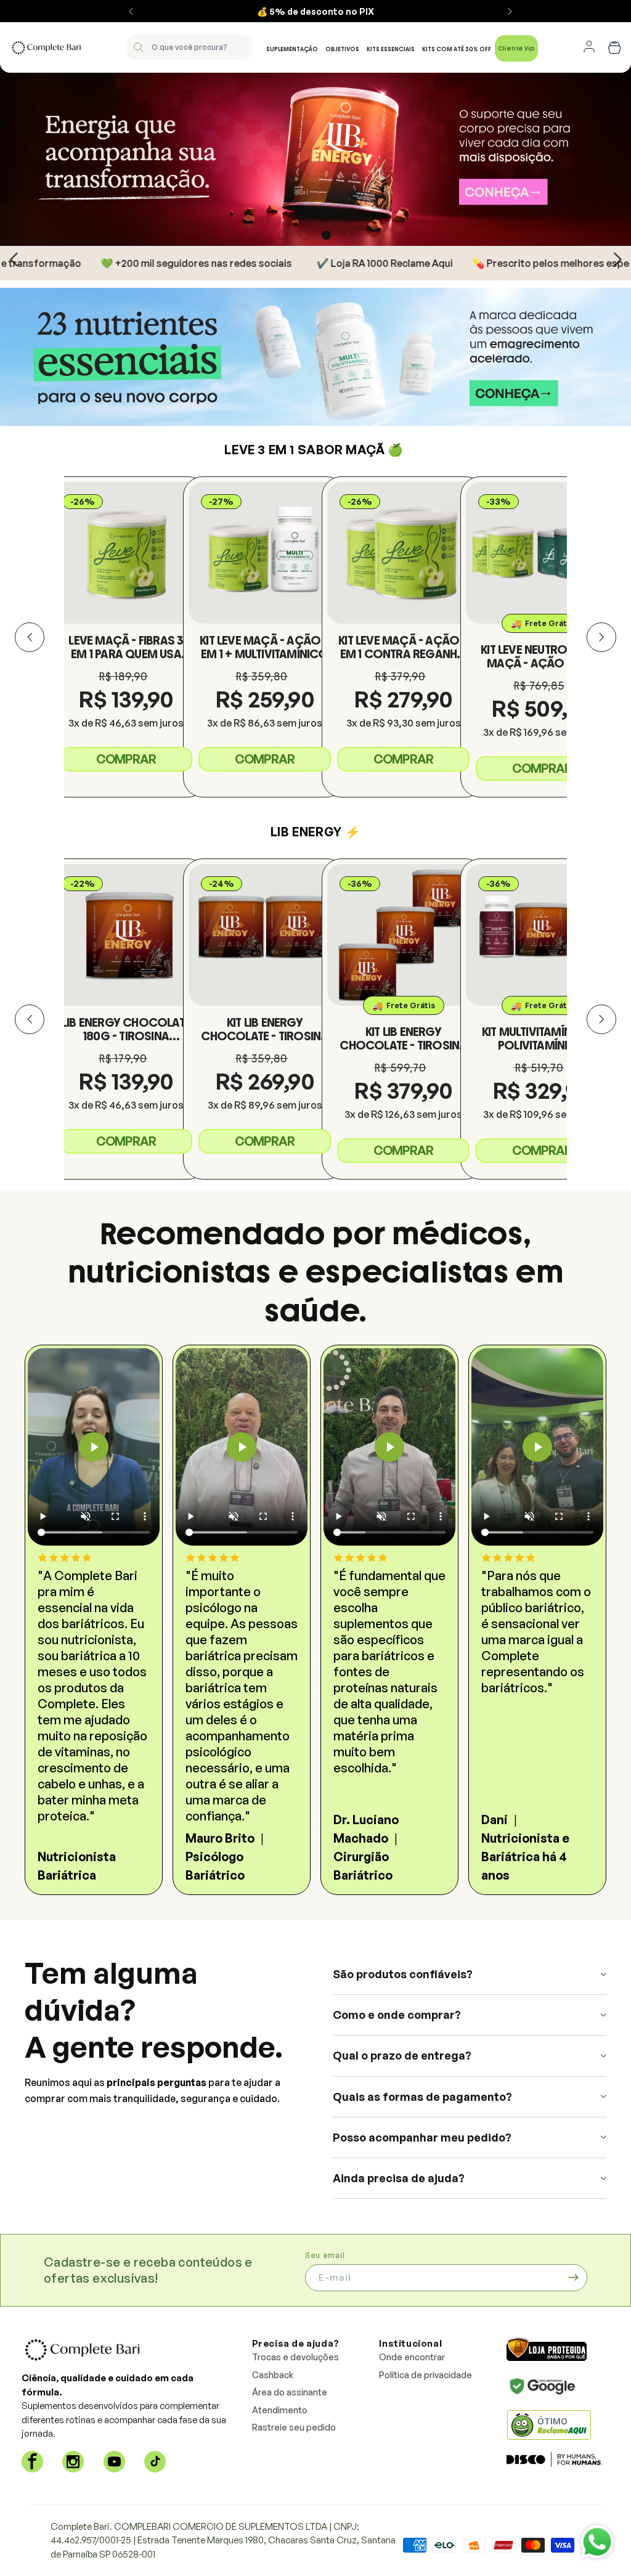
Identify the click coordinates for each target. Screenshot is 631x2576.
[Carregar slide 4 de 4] (348, 235)
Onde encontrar (412, 2357)
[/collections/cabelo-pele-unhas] (315, 156)
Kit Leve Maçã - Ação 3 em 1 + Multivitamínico (264, 647)
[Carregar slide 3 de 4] (326, 235)
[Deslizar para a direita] (601, 637)
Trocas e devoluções (295, 2357)
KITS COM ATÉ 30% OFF (457, 49)
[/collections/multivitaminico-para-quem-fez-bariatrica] (315, 357)
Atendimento (280, 2410)
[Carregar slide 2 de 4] (305, 235)
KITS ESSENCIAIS (391, 49)
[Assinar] (574, 2278)
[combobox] (189, 47)
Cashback (273, 2375)
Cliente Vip (516, 48)
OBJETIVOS (342, 49)
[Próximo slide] (617, 259)
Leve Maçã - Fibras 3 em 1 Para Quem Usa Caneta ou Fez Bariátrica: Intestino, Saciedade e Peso (126, 647)
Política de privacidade (425, 2375)
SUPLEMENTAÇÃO (292, 49)
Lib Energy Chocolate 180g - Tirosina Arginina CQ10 (126, 1029)
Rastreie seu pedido (294, 2427)
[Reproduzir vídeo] (94, 1447)
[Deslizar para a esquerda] (30, 637)
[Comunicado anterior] (131, 11)
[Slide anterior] (14, 259)
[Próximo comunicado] (510, 11)
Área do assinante (290, 2392)
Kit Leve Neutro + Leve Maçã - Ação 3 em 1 (542, 656)
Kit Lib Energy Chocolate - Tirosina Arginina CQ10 (264, 1029)
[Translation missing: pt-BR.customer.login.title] (589, 47)
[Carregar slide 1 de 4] (283, 235)
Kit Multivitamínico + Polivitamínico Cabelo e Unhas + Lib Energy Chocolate (542, 1038)
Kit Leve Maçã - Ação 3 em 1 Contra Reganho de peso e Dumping (403, 647)
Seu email (325, 2255)
